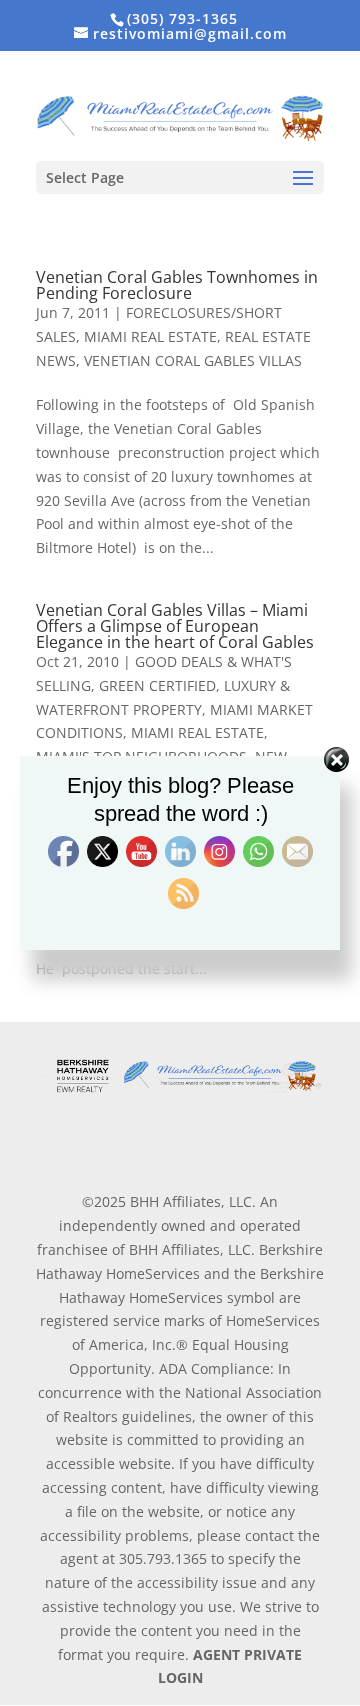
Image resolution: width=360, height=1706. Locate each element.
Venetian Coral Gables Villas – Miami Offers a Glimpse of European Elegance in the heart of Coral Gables (175, 626)
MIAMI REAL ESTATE (150, 336)
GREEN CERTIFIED (157, 685)
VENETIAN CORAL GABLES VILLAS (193, 360)
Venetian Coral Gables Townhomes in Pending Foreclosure (177, 285)
